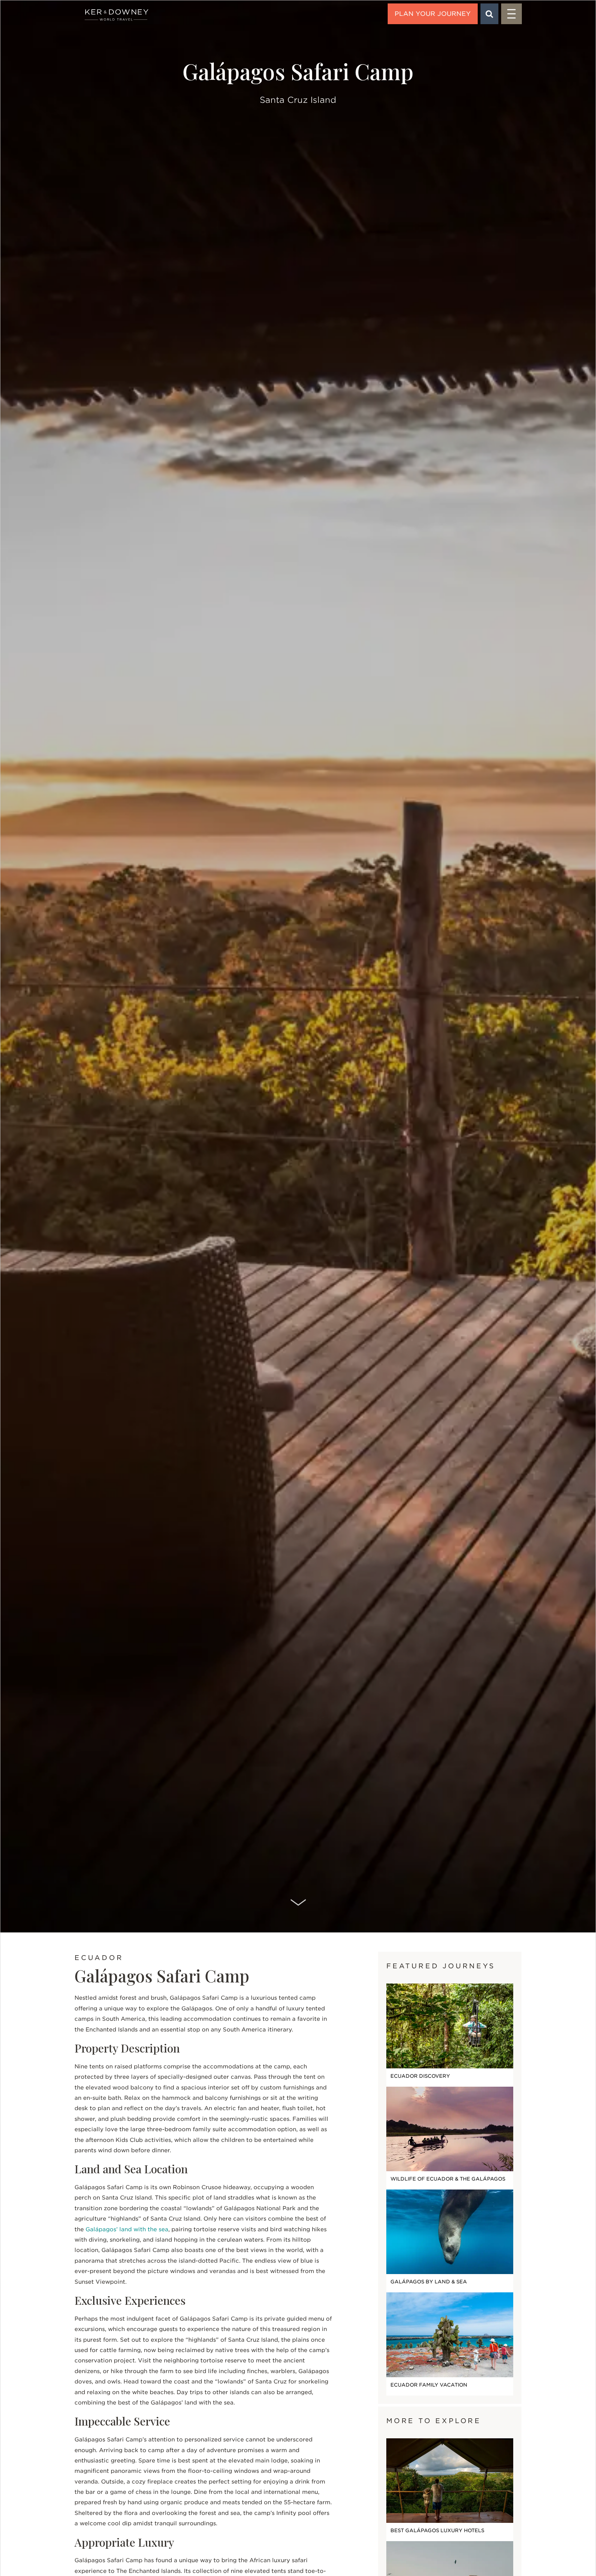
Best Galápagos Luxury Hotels (437, 2530)
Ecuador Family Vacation (429, 2385)
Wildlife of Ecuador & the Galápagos (448, 2179)
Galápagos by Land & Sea (429, 2282)
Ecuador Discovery (420, 2076)
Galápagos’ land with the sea (127, 2229)
